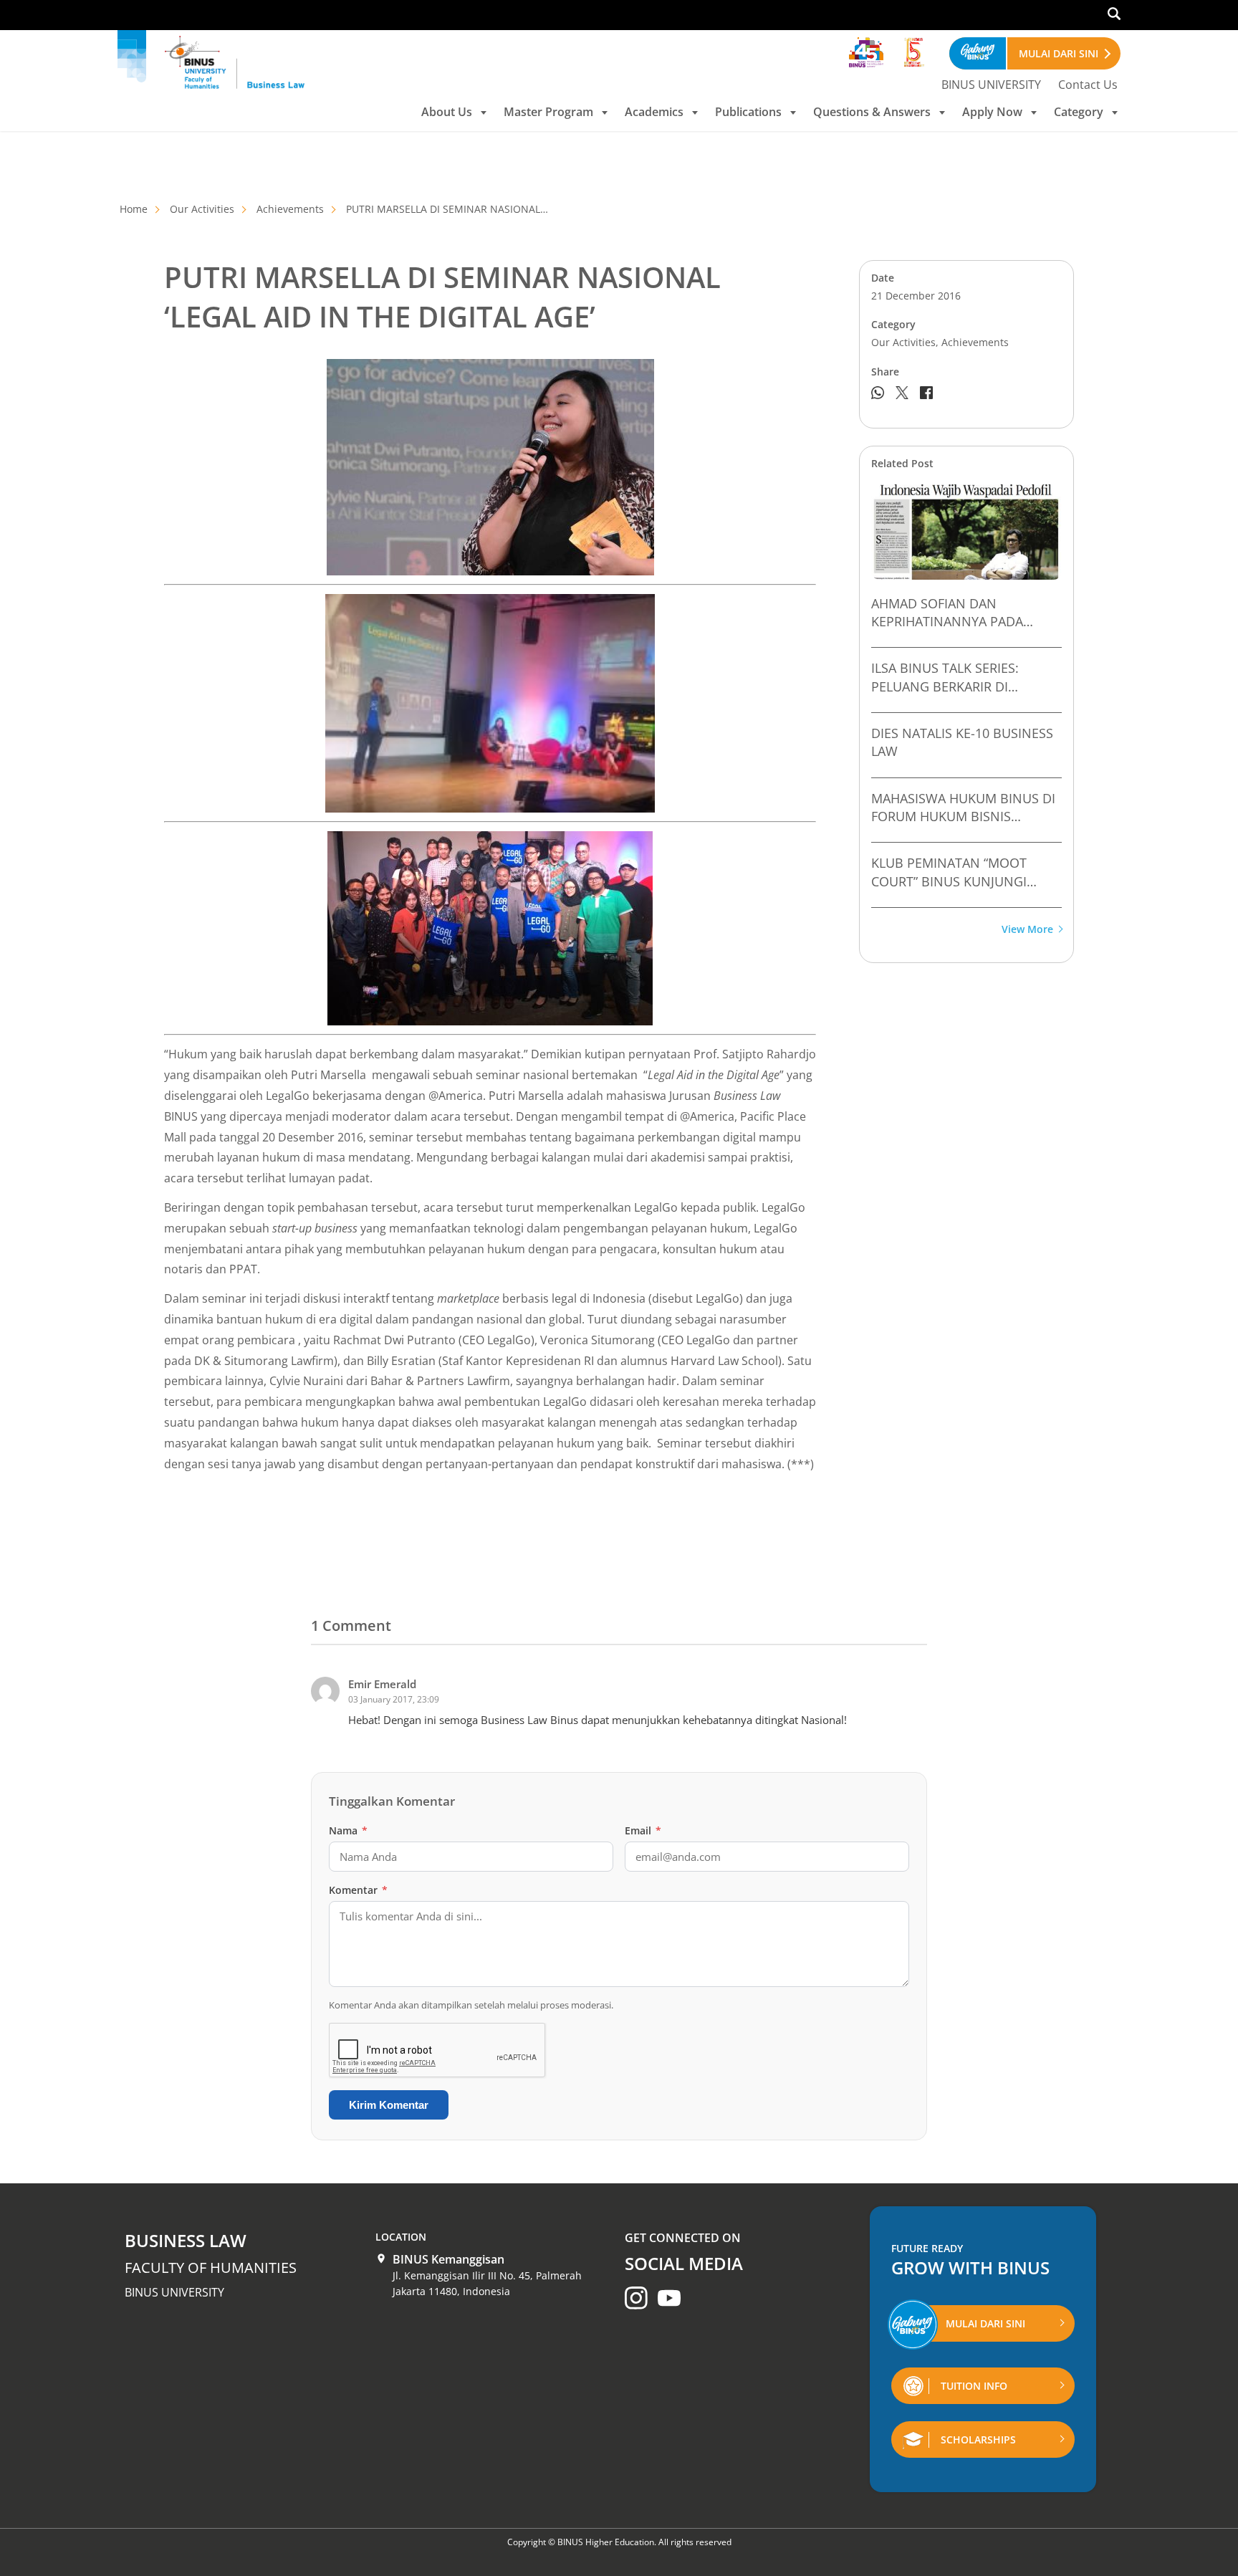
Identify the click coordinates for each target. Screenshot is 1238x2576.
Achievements (290, 209)
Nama (348, 1830)
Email (643, 1830)
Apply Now (992, 112)
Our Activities (202, 209)
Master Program (548, 112)
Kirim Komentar (389, 2105)
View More (1027, 930)
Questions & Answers (872, 112)
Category (1079, 112)
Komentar (358, 1890)
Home (134, 209)
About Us (447, 112)
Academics (654, 112)
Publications (748, 112)
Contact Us (1088, 85)
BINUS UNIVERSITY (991, 85)
